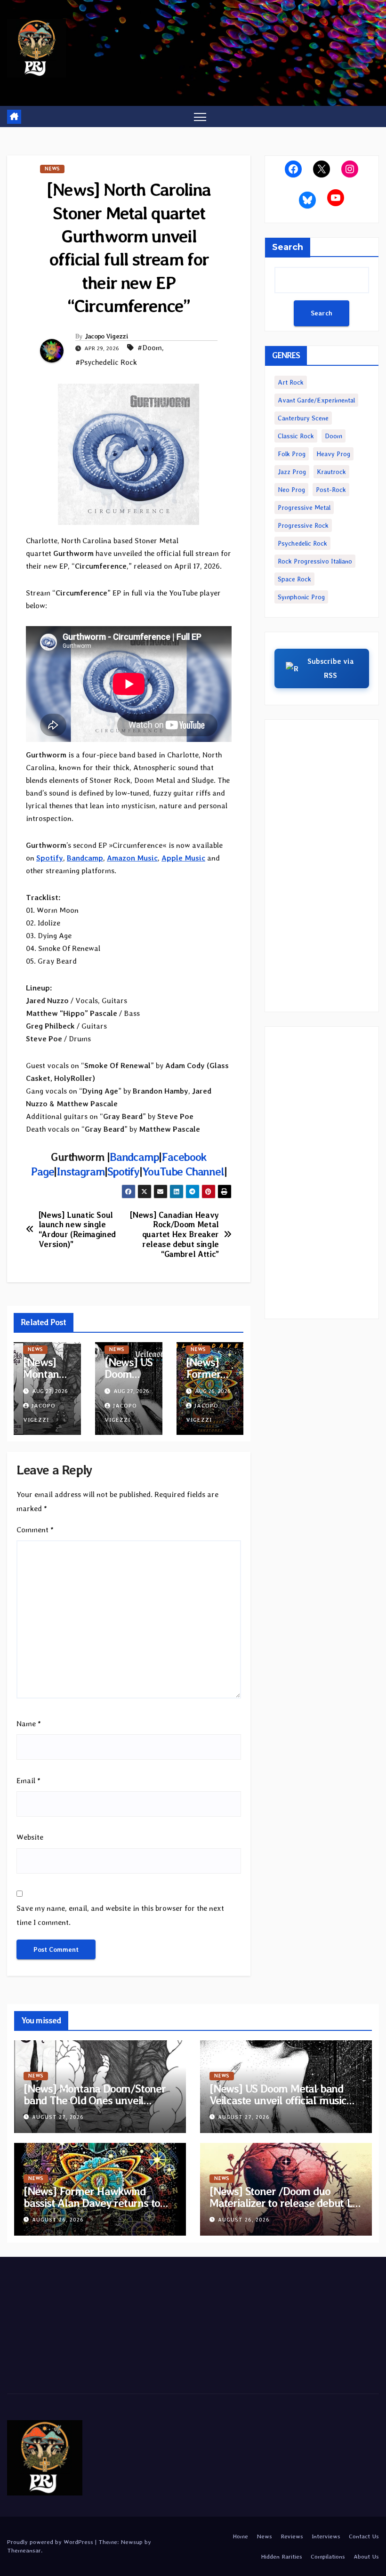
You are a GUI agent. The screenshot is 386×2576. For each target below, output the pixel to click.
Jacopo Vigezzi (106, 336)
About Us (366, 2556)
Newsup (132, 2542)
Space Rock (294, 579)
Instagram (80, 1171)
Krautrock (331, 472)
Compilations (328, 2556)
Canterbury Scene (303, 418)
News (52, 169)
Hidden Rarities (281, 2556)
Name (29, 1724)
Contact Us (364, 2536)
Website (30, 1837)
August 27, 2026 (58, 2117)
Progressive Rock (303, 525)
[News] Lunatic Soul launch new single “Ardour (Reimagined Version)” (77, 1230)
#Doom (150, 348)
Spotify (50, 858)
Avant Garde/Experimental (316, 400)
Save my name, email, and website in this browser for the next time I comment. (120, 1915)
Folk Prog (292, 454)
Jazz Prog (292, 472)
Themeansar (24, 2550)
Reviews (292, 2536)
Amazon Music (132, 858)
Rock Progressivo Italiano (315, 561)
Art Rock (291, 382)
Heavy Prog (333, 454)
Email (28, 1781)
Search (288, 247)
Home (240, 2536)
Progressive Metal (304, 507)
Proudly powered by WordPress (51, 2542)
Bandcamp (134, 1157)
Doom (334, 436)
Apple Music (183, 858)
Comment (35, 1530)
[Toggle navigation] (200, 117)
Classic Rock (296, 436)
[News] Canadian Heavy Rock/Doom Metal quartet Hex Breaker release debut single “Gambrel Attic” (174, 1235)
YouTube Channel (183, 1171)
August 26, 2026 (58, 2220)
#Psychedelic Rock (106, 362)
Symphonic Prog (301, 597)
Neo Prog (291, 490)
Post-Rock (331, 490)
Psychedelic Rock (302, 543)
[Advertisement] (322, 866)
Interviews (326, 2536)
